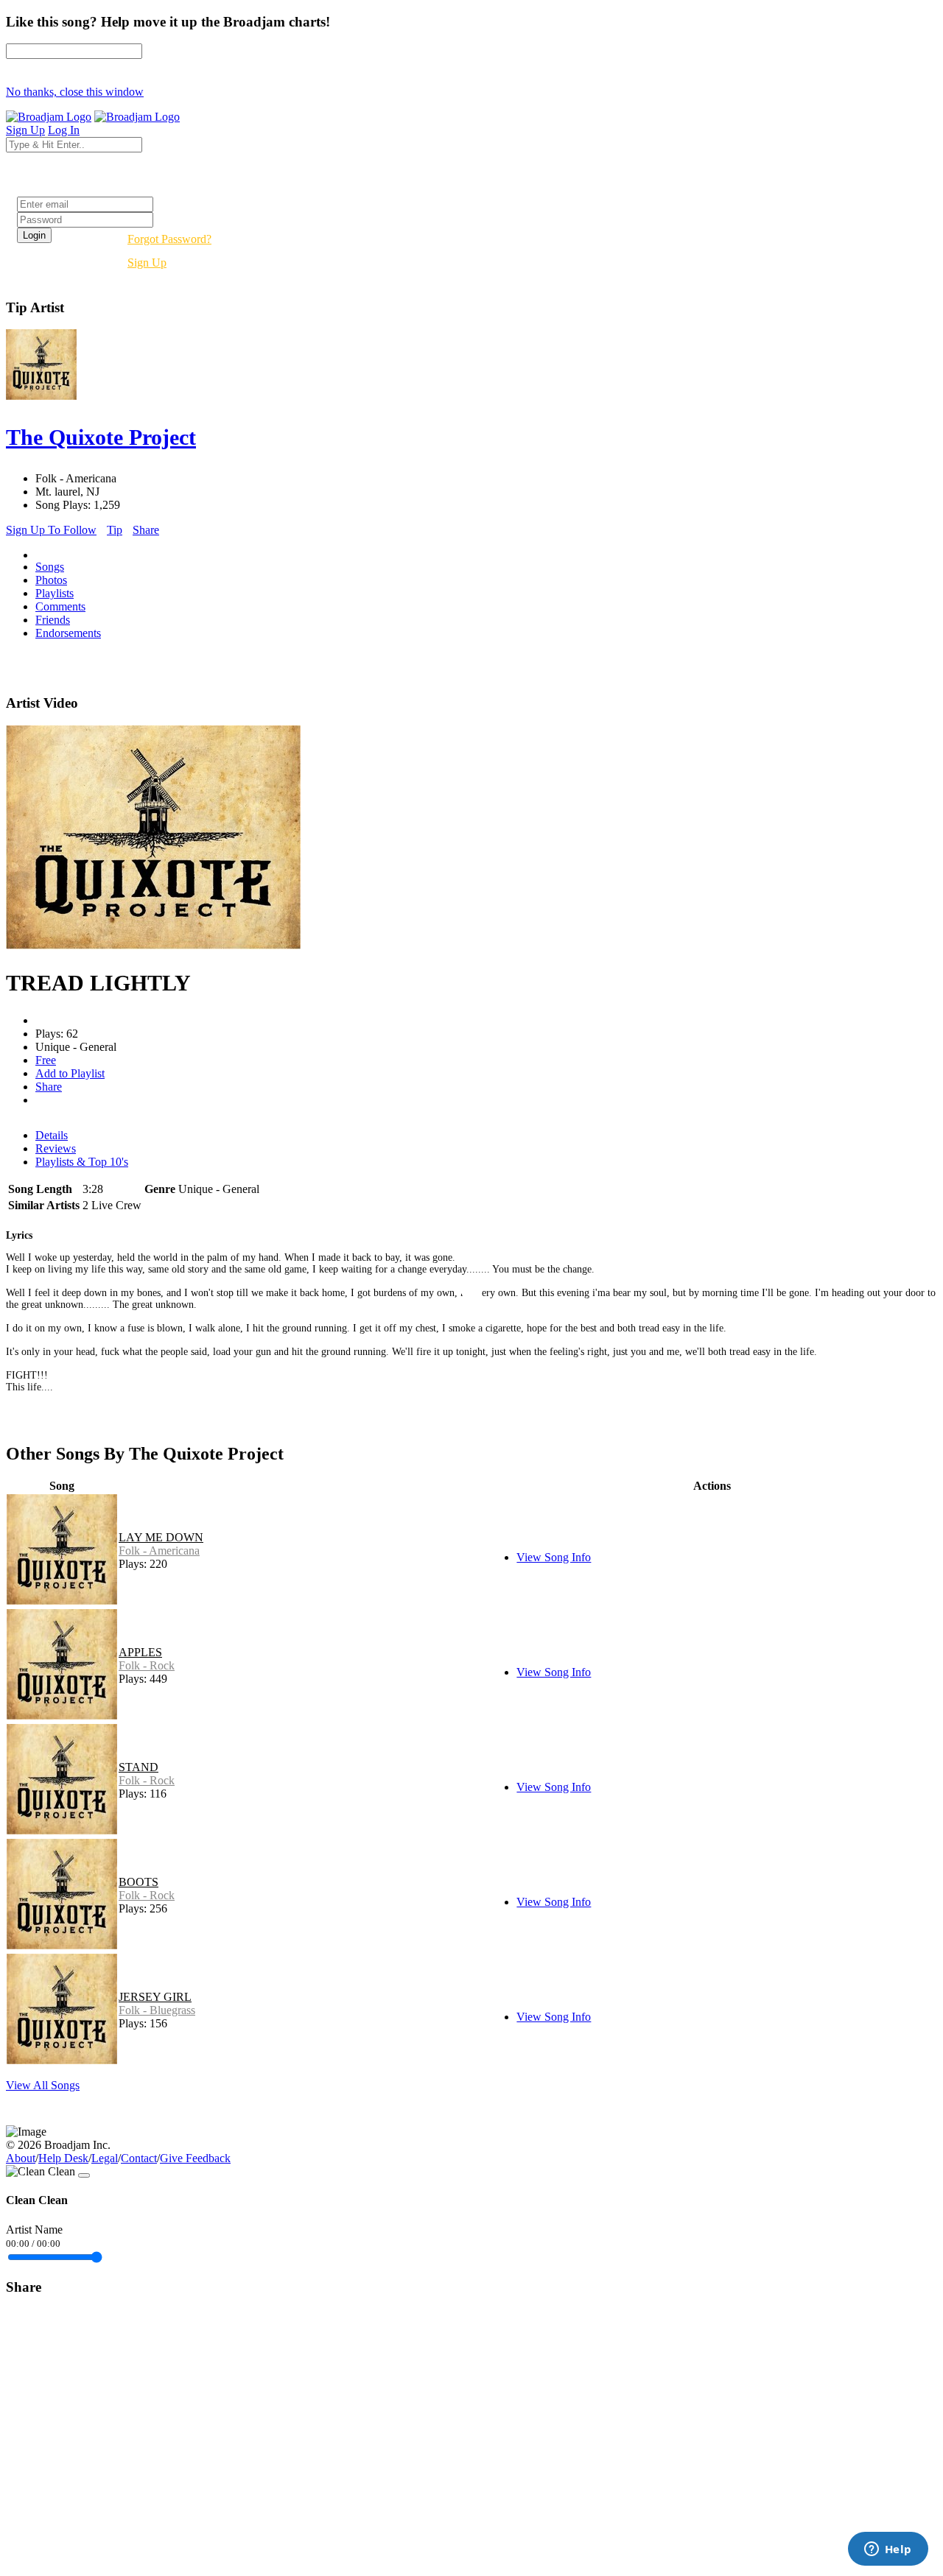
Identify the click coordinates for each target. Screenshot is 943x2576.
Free (46, 1060)
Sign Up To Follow (51, 530)
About (21, 2158)
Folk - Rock (147, 1665)
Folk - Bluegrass (157, 2010)
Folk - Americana (159, 1551)
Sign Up (147, 263)
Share (146, 530)
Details (52, 1135)
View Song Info (554, 1557)
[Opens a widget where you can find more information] (888, 2550)
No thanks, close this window (75, 92)
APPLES (140, 1652)
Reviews (56, 1148)
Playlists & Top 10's (82, 1162)
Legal (105, 2158)
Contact (139, 2158)
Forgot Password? (169, 239)
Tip (115, 530)
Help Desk (63, 2158)
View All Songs (43, 2085)
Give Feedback (195, 2158)
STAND (139, 1767)
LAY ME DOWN (161, 1537)
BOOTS (139, 1882)
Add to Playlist (70, 1073)
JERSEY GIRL (155, 1997)
